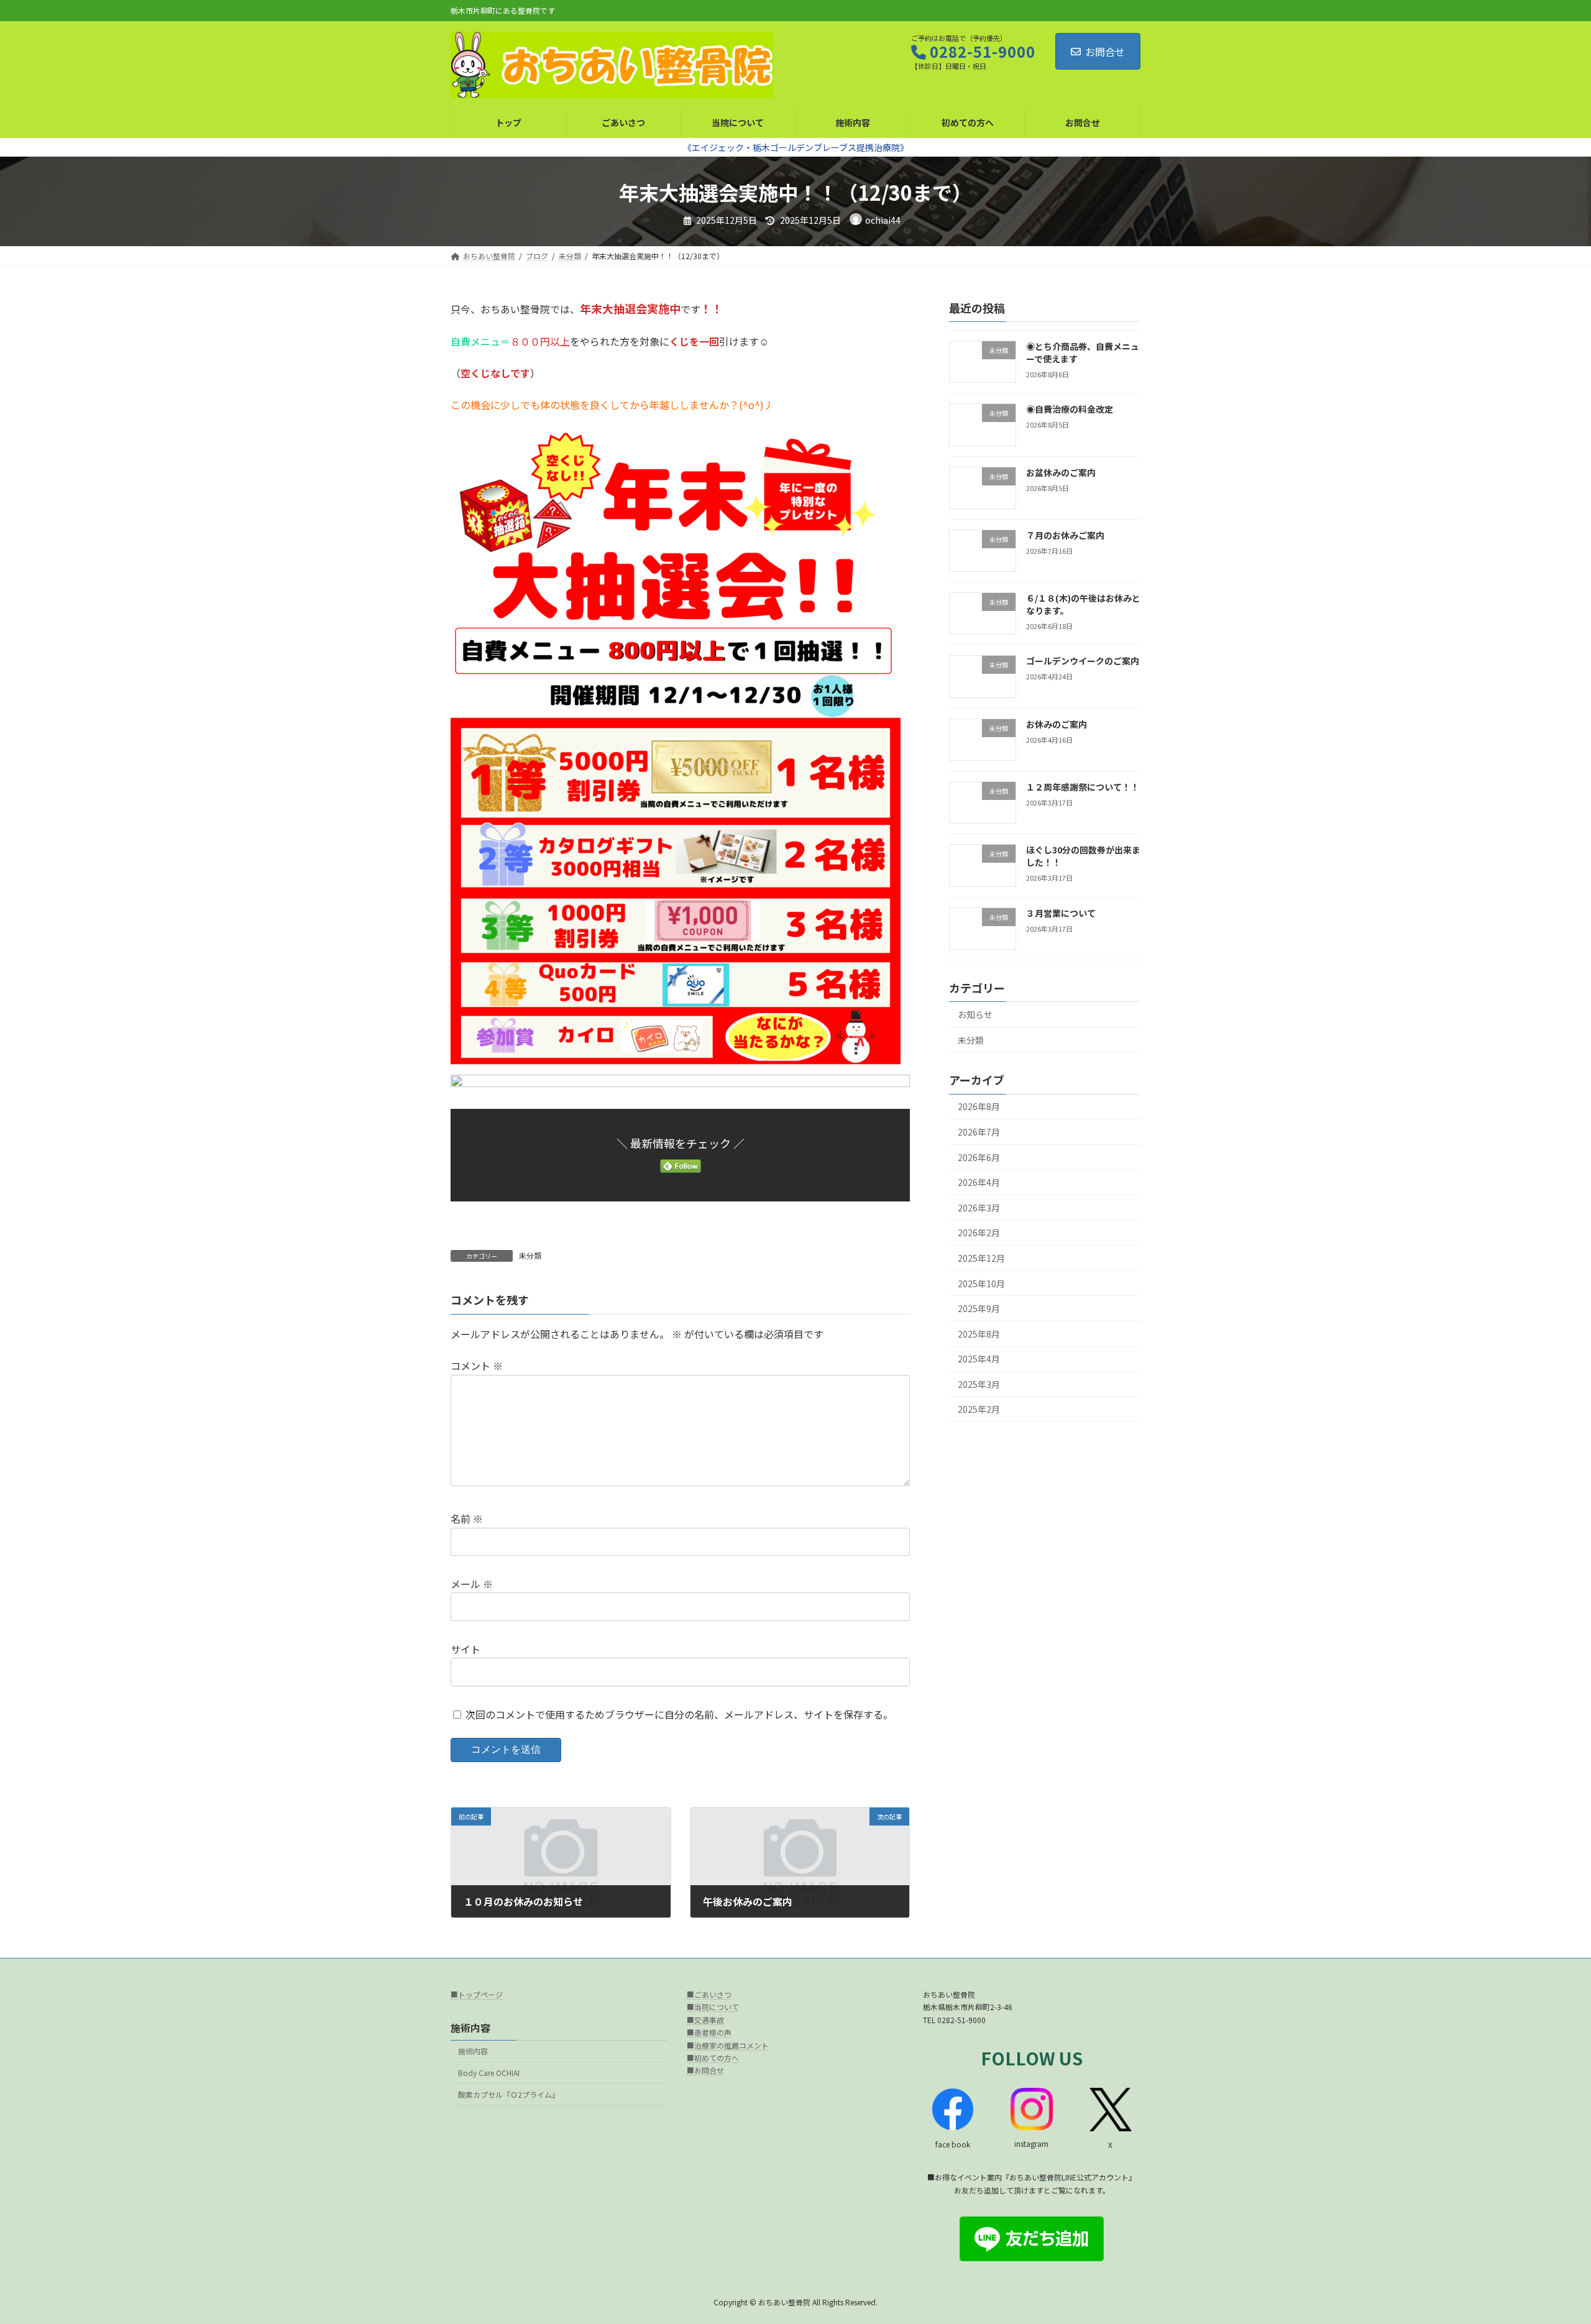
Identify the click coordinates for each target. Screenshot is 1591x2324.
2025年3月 (979, 1384)
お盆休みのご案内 (1061, 472)
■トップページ (477, 1994)
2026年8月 (979, 1107)
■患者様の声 (709, 2032)
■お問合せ (705, 2071)
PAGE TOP (1546, 2243)
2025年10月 (981, 1284)
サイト (465, 1649)
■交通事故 (705, 2020)
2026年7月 (979, 1132)
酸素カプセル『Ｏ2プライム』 (509, 2094)
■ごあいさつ (709, 1994)
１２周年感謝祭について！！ (1083, 787)
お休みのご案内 (1057, 724)
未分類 (530, 1255)
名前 (467, 1518)
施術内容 (473, 2051)
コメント (477, 1366)
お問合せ (1105, 52)
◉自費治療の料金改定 (1070, 410)
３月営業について (1061, 913)
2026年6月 (979, 1157)
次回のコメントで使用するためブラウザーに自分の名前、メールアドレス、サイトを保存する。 (679, 1714)
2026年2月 (979, 1233)
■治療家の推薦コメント (728, 2045)
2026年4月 (979, 1183)
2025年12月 (981, 1258)
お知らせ (975, 1014)
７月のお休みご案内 (1065, 535)
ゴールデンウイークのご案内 (1083, 661)
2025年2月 (979, 1410)
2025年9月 (979, 1308)
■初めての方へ (713, 2058)
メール (472, 1584)
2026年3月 (979, 1208)
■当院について (713, 2007)
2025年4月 (979, 1359)
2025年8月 (979, 1334)
